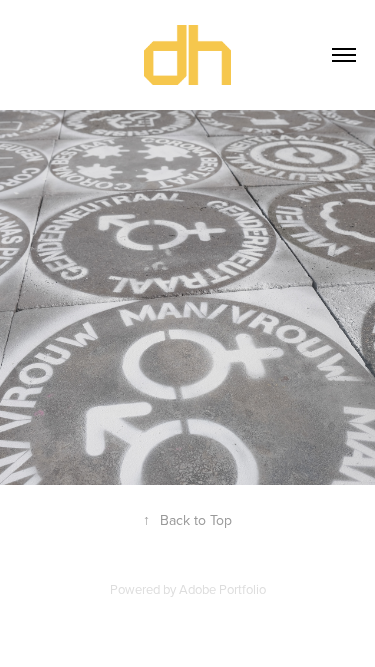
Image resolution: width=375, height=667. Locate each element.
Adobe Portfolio (222, 589)
